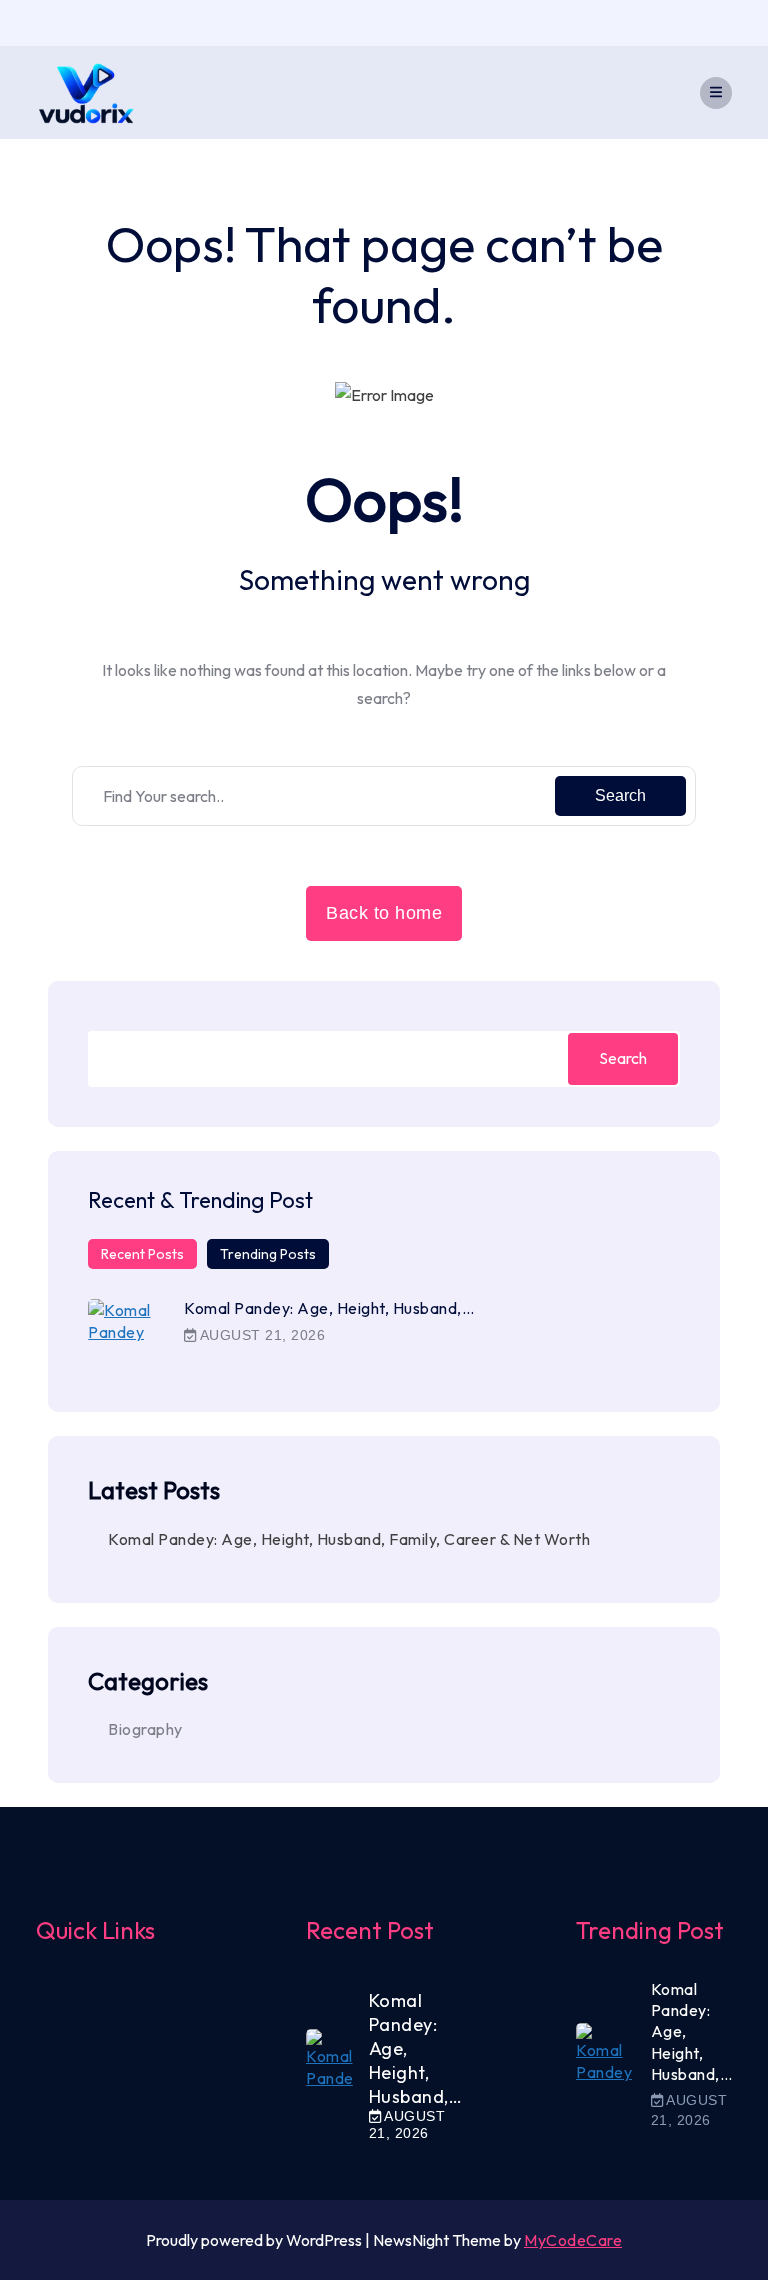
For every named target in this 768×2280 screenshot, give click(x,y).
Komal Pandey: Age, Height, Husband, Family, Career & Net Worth (349, 1539)
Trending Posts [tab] (268, 1254)
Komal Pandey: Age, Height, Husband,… (329, 1308)
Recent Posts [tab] (142, 1254)
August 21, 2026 (260, 1335)
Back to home (384, 913)
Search (620, 795)
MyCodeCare (573, 2240)
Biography (145, 1729)
